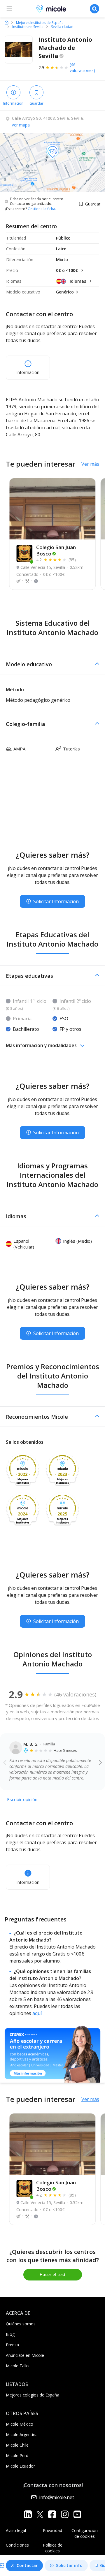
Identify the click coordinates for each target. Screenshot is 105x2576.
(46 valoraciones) (82, 67)
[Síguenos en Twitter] (40, 2514)
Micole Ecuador (20, 2466)
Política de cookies (53, 2548)
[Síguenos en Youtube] (77, 2514)
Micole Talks (18, 2366)
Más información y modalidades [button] (41, 1045)
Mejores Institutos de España (40, 23)
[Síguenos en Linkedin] (28, 2514)
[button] (52, 664)
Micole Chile (17, 2445)
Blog (10, 2334)
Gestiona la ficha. (42, 209)
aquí (37, 2013)
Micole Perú (17, 2455)
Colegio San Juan (56, 550)
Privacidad (52, 2530)
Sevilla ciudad (62, 27)
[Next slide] (100, 1762)
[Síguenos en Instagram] (65, 2514)
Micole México (20, 2424)
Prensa (12, 2345)
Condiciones (17, 2545)
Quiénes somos (21, 2324)
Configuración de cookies (85, 2533)
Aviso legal (16, 2530)
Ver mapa (21, 125)
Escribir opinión (22, 1799)
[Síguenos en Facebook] (52, 2514)
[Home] (7, 22)
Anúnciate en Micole (25, 2355)
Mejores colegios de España (33, 2395)
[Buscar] (94, 9)
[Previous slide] (5, 1762)
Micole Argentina (22, 2435)
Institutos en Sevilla (28, 27)
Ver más (90, 464)
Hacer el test (53, 2275)
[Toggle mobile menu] (9, 9)
